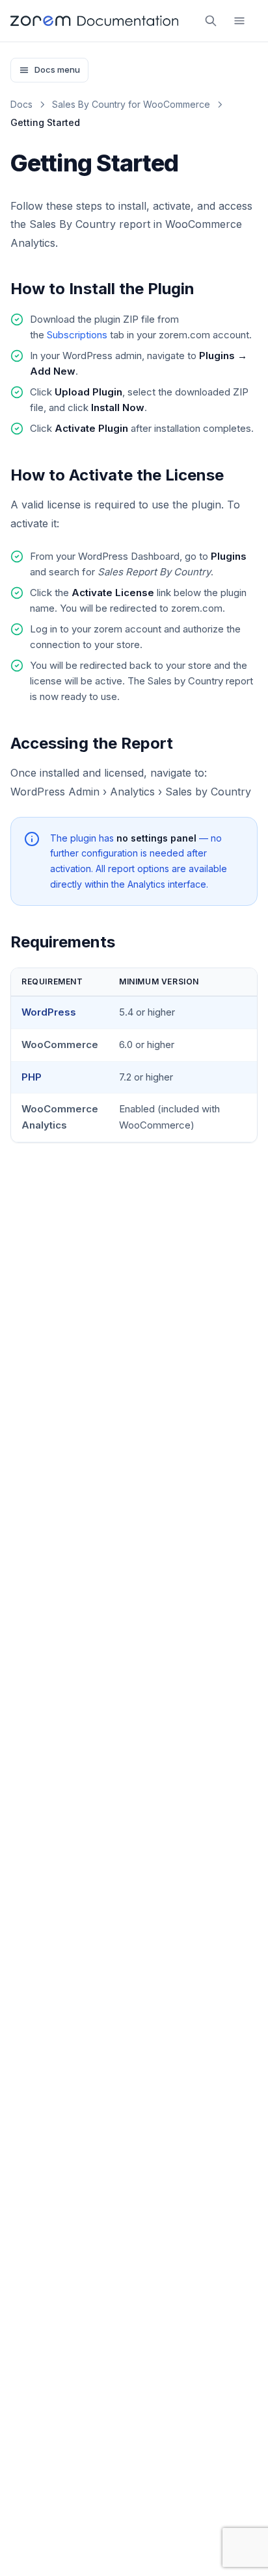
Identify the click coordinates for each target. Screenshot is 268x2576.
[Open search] (211, 21)
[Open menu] (239, 21)
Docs (21, 104)
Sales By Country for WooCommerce (131, 104)
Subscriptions (77, 335)
